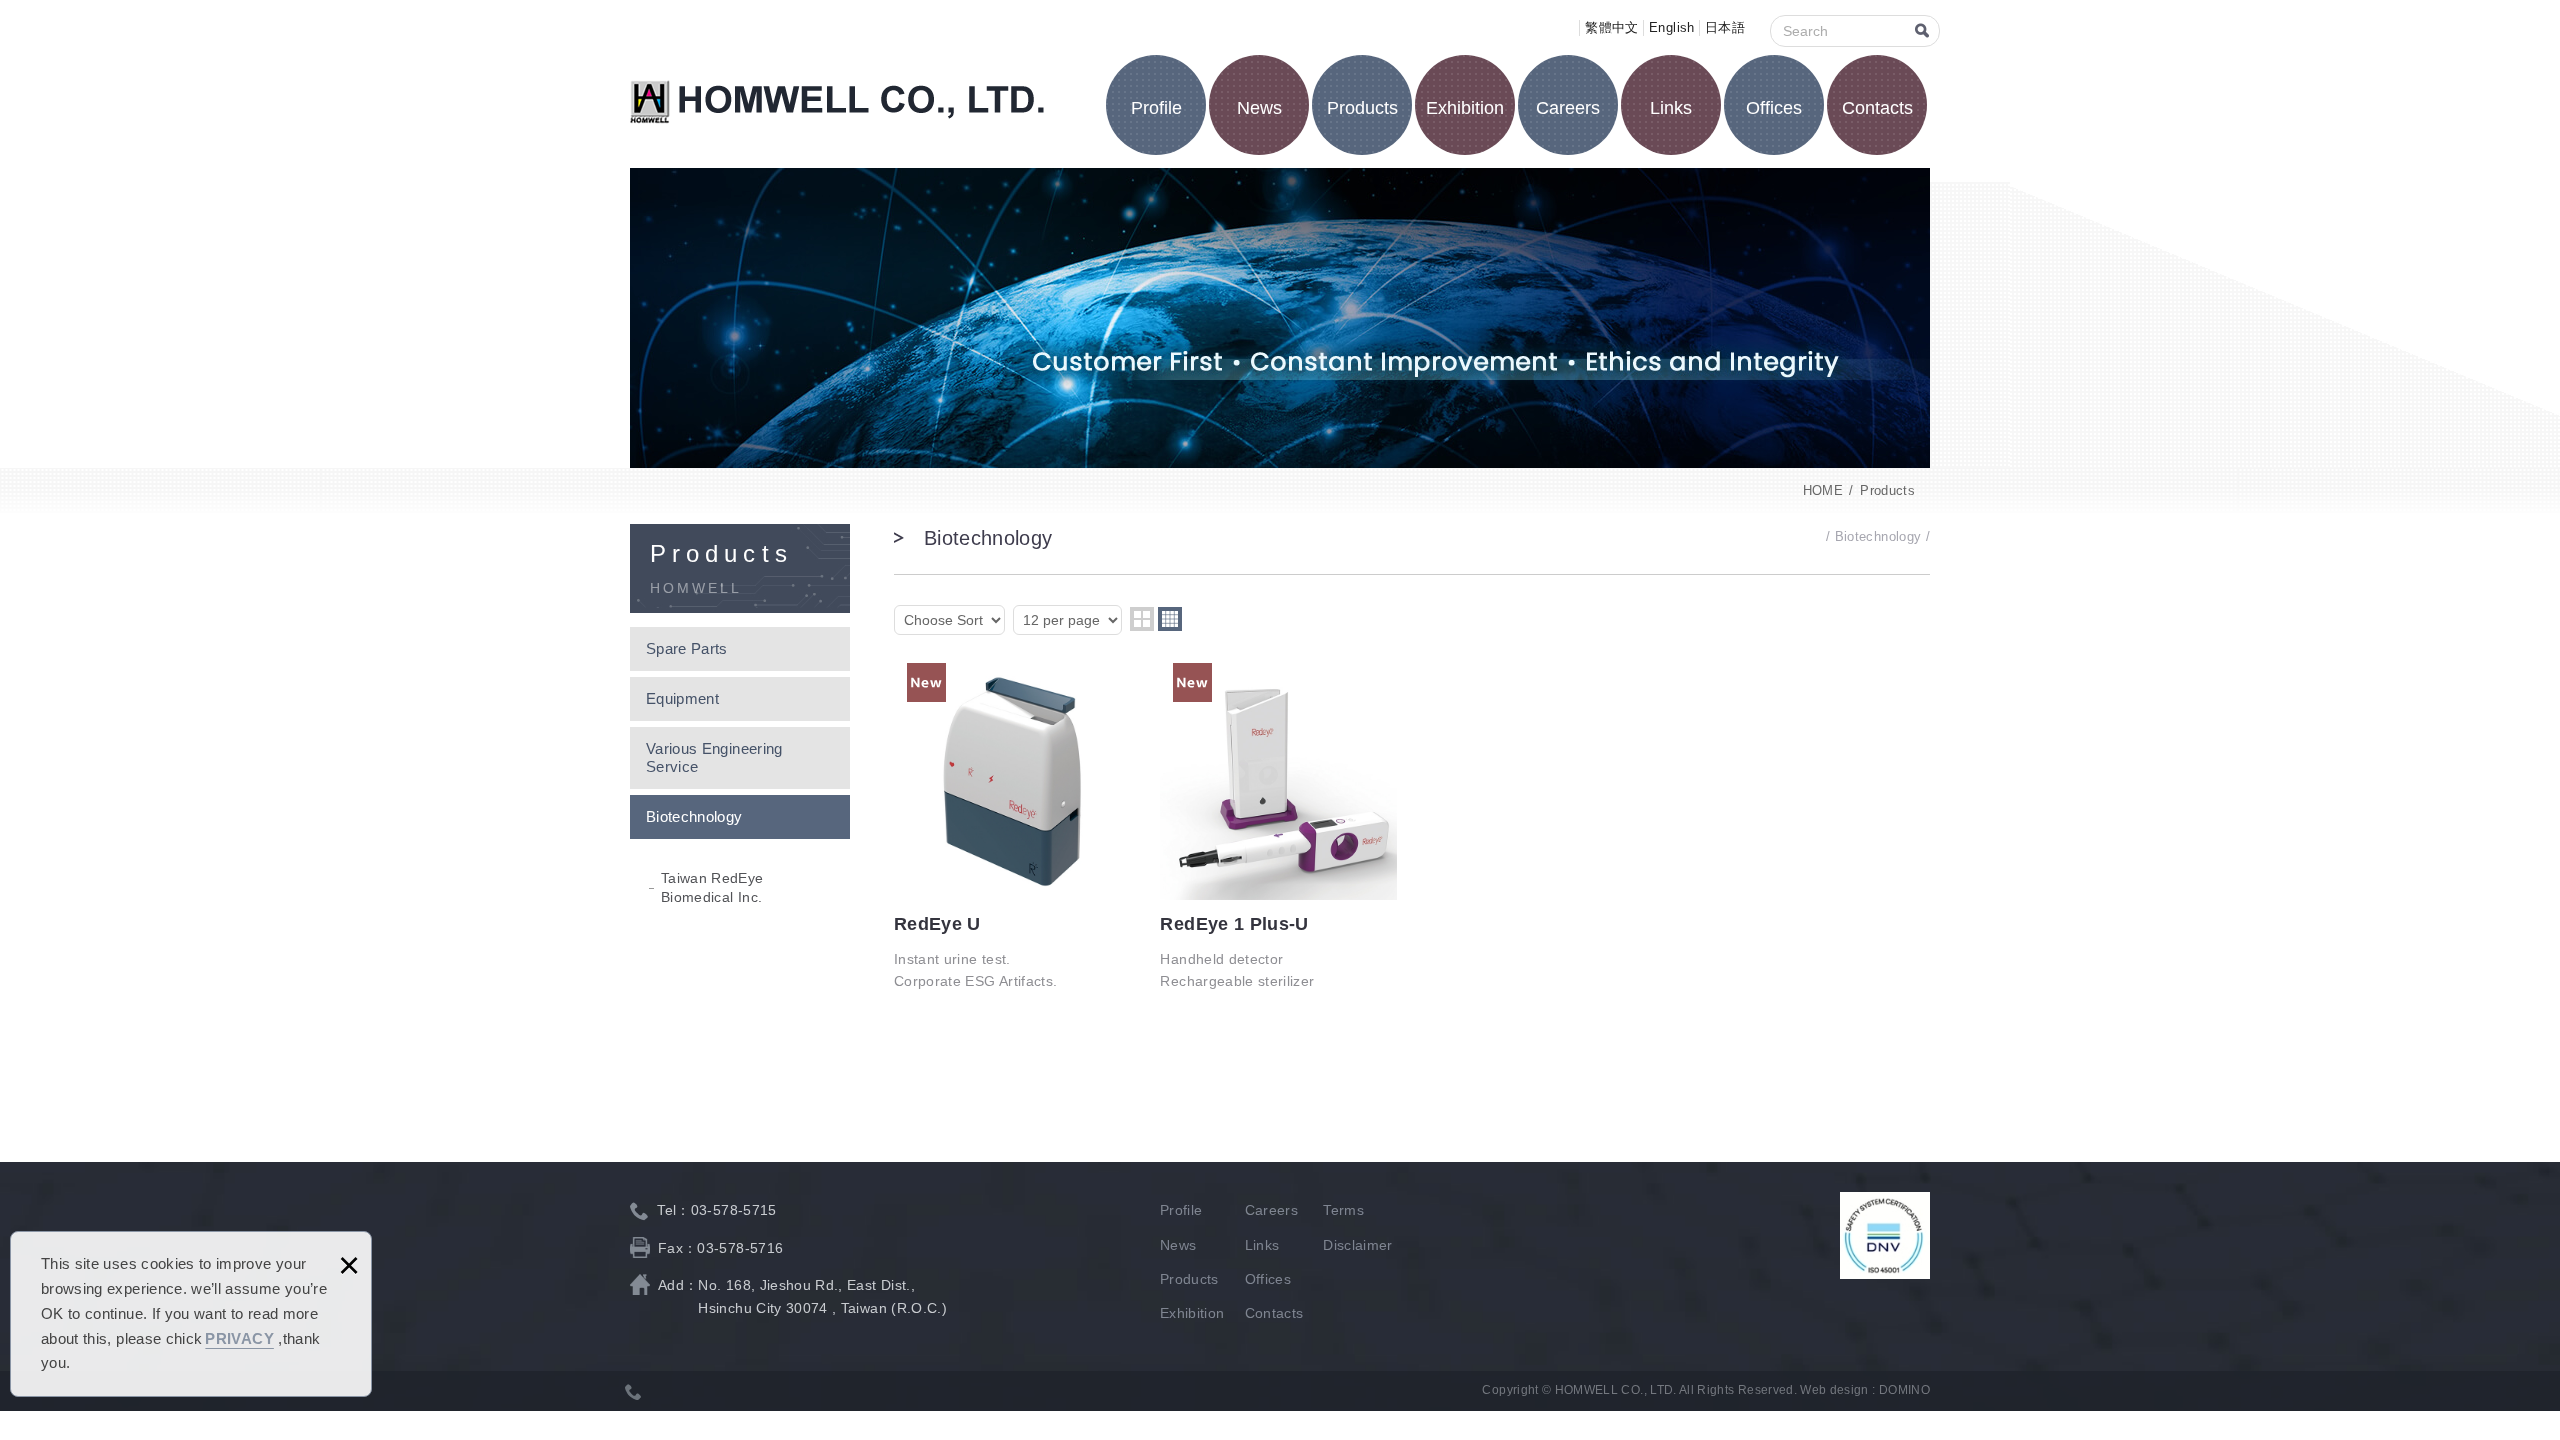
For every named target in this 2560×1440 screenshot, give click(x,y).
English (1671, 27)
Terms (1343, 1210)
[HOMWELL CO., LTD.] (837, 102)
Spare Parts (687, 648)
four (1170, 619)
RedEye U (1012, 827)
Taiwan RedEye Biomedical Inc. (712, 887)
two (1142, 619)
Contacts (1877, 108)
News (1259, 108)
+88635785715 (634, 1391)
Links (1671, 108)
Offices (1774, 108)
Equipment (682, 698)
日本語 (1725, 27)
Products (1362, 108)
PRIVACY (239, 1338)
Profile (1156, 108)
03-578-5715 (734, 1210)
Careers (1568, 108)
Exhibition (1465, 108)
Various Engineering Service (714, 757)
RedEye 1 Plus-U (1278, 827)
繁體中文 (1611, 27)
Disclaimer (1358, 1245)
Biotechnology (694, 816)
